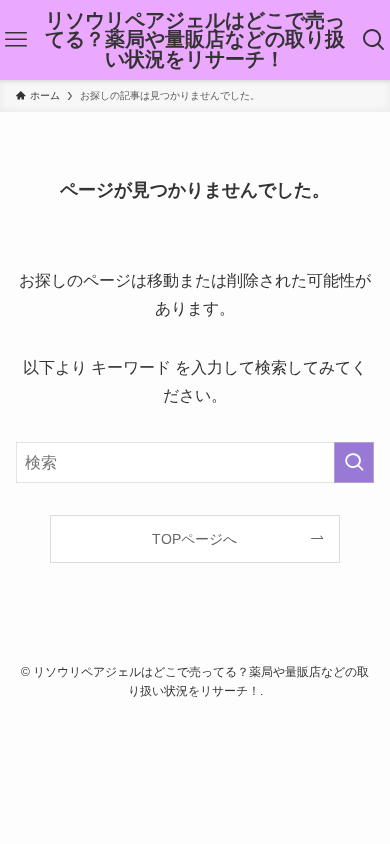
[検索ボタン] (374, 40)
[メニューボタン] (16, 40)
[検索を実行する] (354, 462)
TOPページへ (194, 539)
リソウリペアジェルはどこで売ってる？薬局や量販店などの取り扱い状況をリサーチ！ (195, 40)
